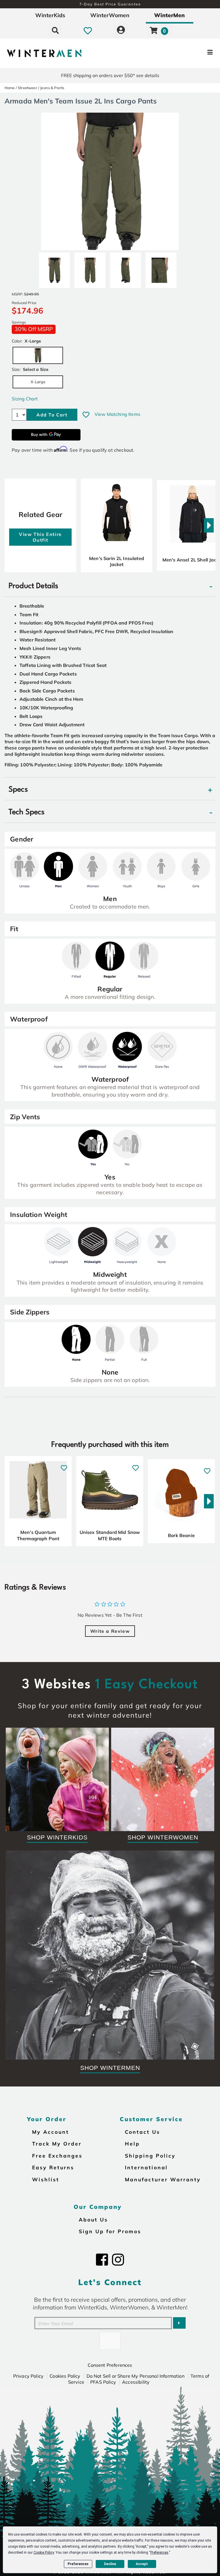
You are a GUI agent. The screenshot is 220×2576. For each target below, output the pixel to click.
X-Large (38, 382)
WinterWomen (110, 15)
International (146, 2167)
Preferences (78, 2564)
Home (10, 88)
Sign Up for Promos (110, 2231)
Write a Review (110, 1631)
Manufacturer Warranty (163, 2179)
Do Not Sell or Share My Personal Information (135, 2376)
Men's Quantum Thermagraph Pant (38, 1535)
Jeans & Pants (52, 88)
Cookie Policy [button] (44, 2552)
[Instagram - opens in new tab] (118, 2260)
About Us (93, 2219)
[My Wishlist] (88, 30)
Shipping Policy (150, 2156)
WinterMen (169, 15)
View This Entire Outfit (40, 537)
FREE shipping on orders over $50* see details (110, 75)
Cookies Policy (65, 2376)
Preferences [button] (159, 2552)
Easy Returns (53, 2167)
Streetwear (27, 88)
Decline (110, 2564)
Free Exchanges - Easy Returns (110, 4)
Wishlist (46, 2179)
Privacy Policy (28, 2376)
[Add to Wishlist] (86, 415)
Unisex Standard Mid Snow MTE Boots (110, 1535)
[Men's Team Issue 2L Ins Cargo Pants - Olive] (54, 268)
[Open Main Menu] (184, 53)
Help (132, 2144)
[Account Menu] (121, 30)
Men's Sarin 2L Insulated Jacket (117, 561)
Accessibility (136, 2382)
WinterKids (50, 15)
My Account (51, 2132)
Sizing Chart (25, 399)
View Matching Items (117, 414)
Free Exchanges (57, 2156)
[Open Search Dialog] (55, 30)
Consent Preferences (110, 2365)
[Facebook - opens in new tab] (102, 2260)
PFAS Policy (103, 2382)
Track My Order (57, 2144)
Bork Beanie (181, 1535)
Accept (142, 2564)
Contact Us (143, 2132)
